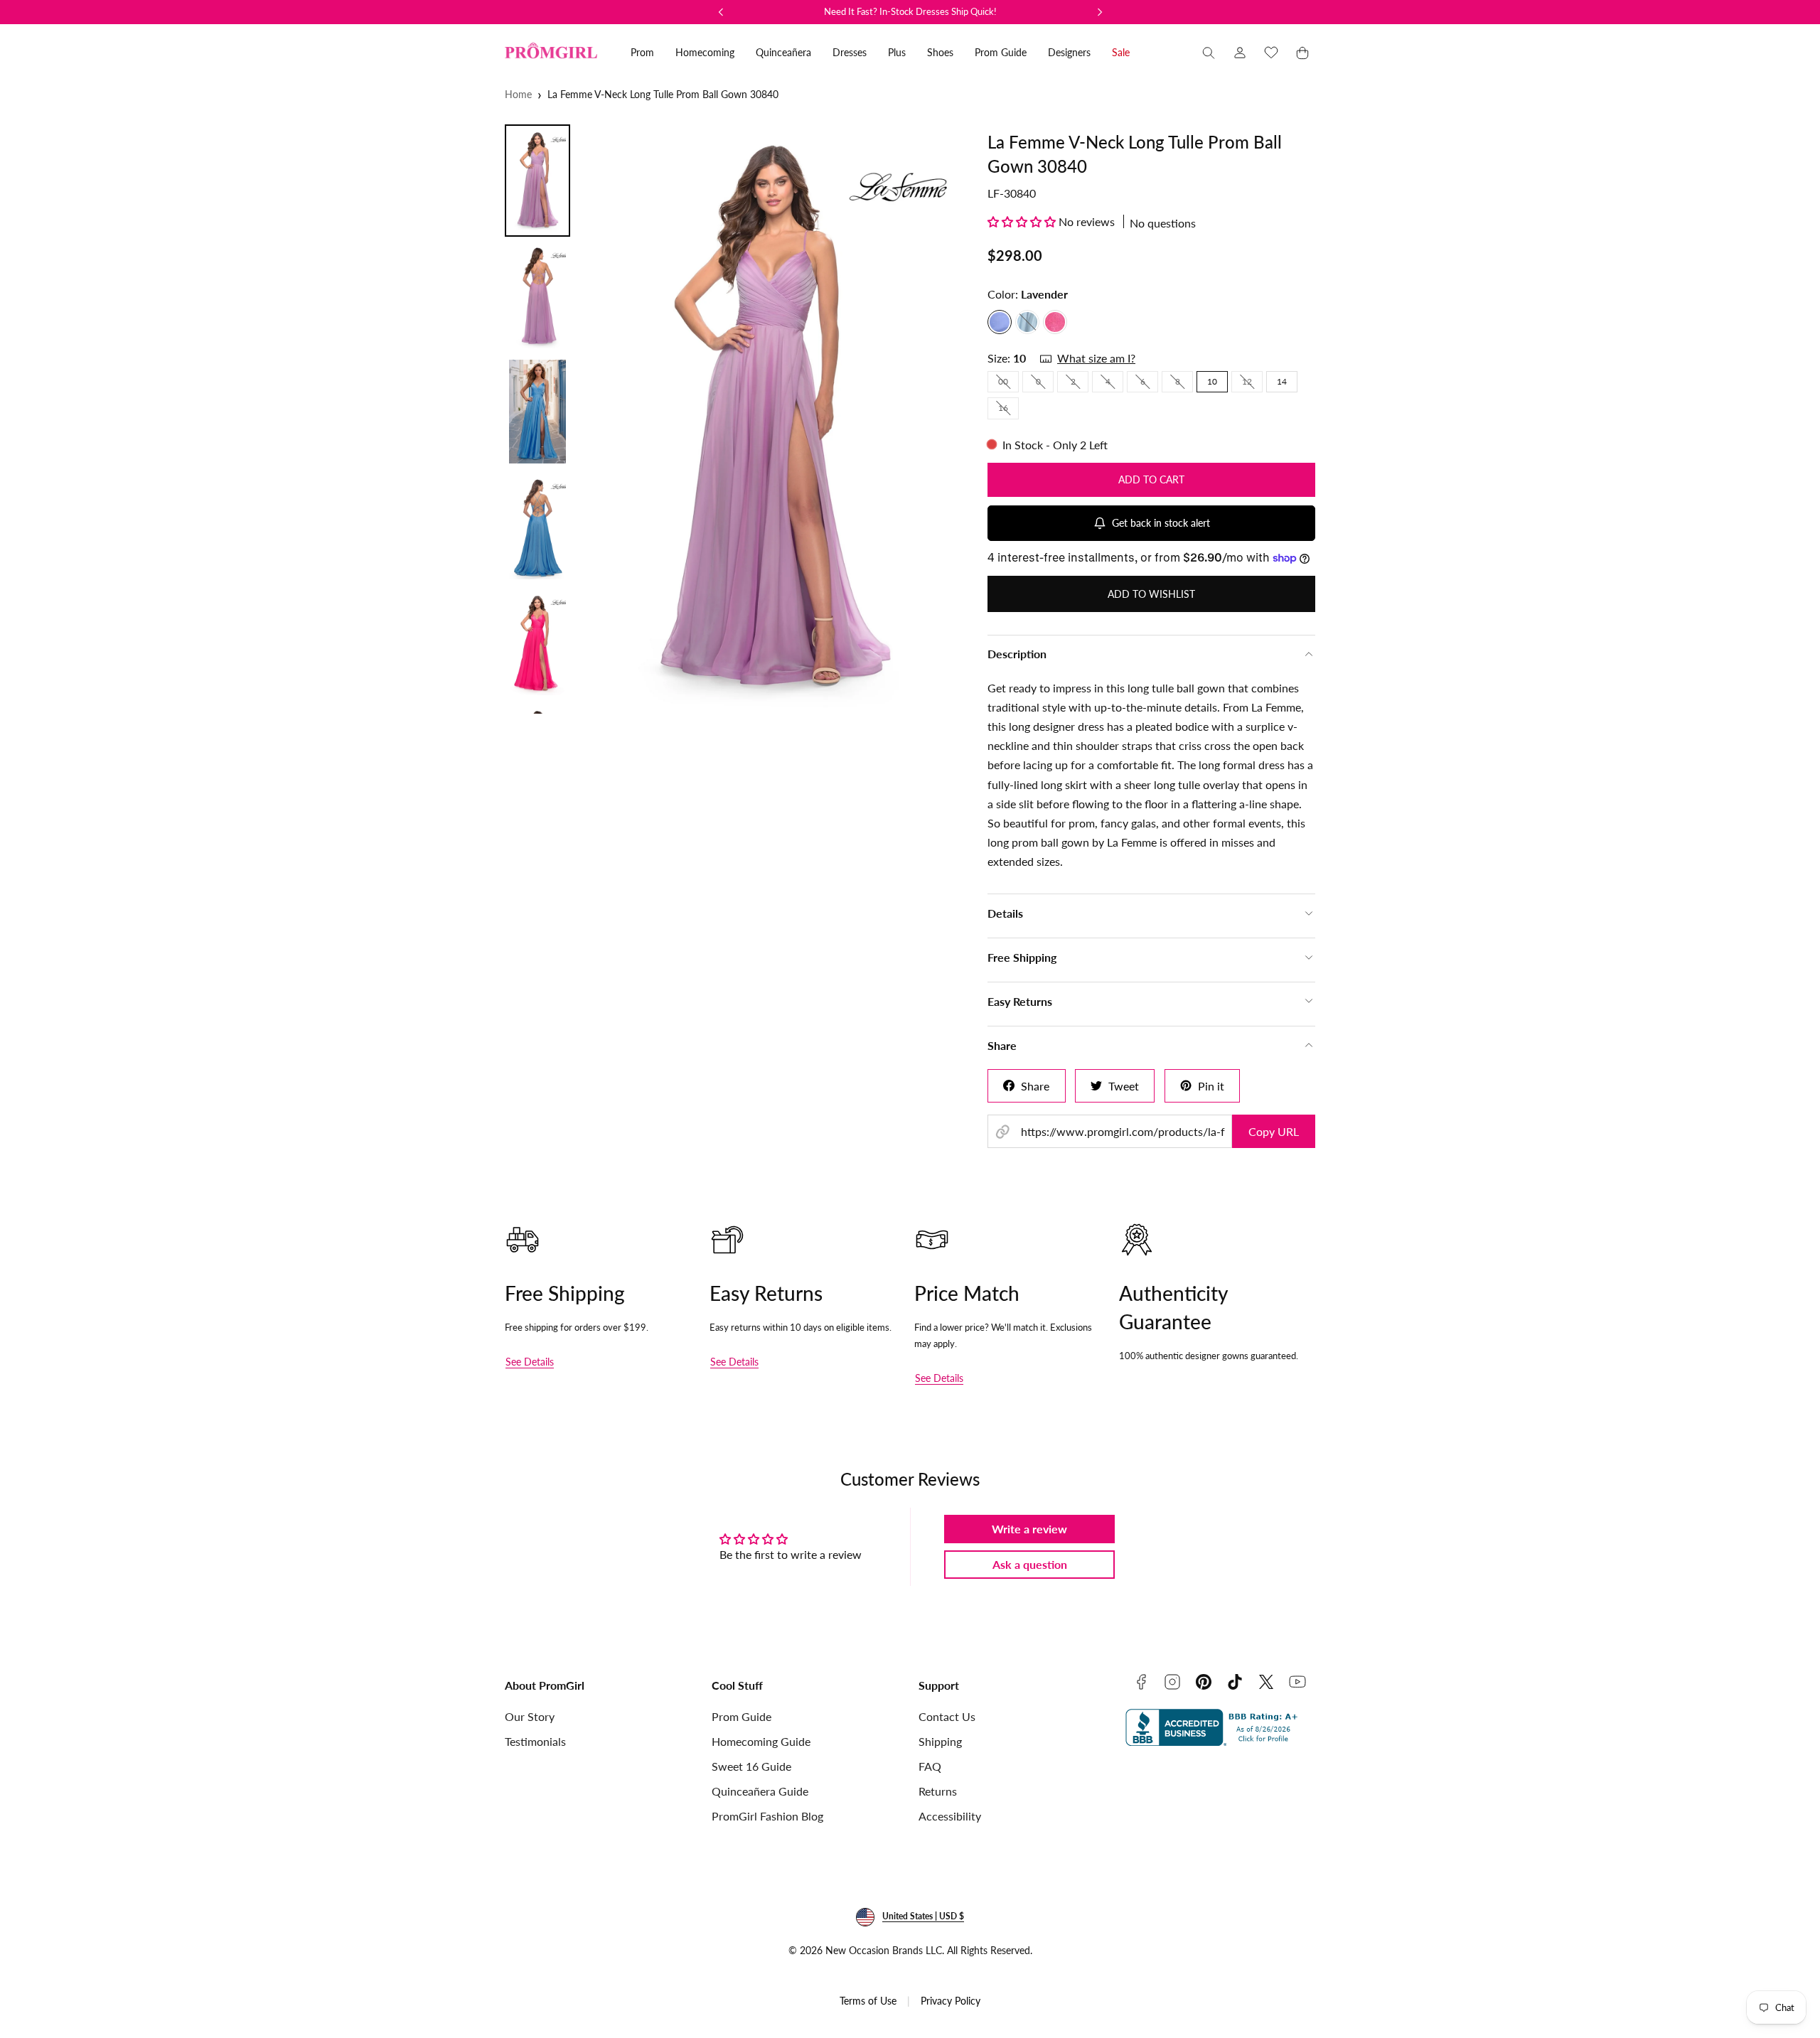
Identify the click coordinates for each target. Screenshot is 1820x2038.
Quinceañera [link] (783, 52)
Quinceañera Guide (760, 1791)
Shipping (940, 1741)
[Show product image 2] (537, 296)
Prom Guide (742, 1716)
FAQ (930, 1766)
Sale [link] (1121, 52)
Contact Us (947, 1716)
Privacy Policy (951, 2001)
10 (1212, 381)
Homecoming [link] (705, 52)
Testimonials (535, 1741)
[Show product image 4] (537, 527)
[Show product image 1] (537, 181)
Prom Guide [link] (1001, 52)
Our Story (530, 1716)
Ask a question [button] (1030, 1564)
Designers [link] (1069, 52)
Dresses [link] (850, 52)
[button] (1209, 53)
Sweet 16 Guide (751, 1766)
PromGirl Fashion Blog (767, 1816)
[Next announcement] (1100, 12)
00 (1008, 384)
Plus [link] (897, 52)
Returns (938, 1791)
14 (1282, 381)
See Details (530, 1362)
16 (1008, 410)
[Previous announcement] (721, 12)
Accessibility (950, 1816)
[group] (774, 419)
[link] (1240, 53)
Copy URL (1274, 1131)
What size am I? (1096, 358)
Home (518, 94)
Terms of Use (868, 2001)
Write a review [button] (1029, 1529)
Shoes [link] (940, 52)
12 (1252, 384)
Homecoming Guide (761, 1741)
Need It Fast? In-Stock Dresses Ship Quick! (910, 11)
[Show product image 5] (537, 643)
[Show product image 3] (537, 412)
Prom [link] (642, 52)
